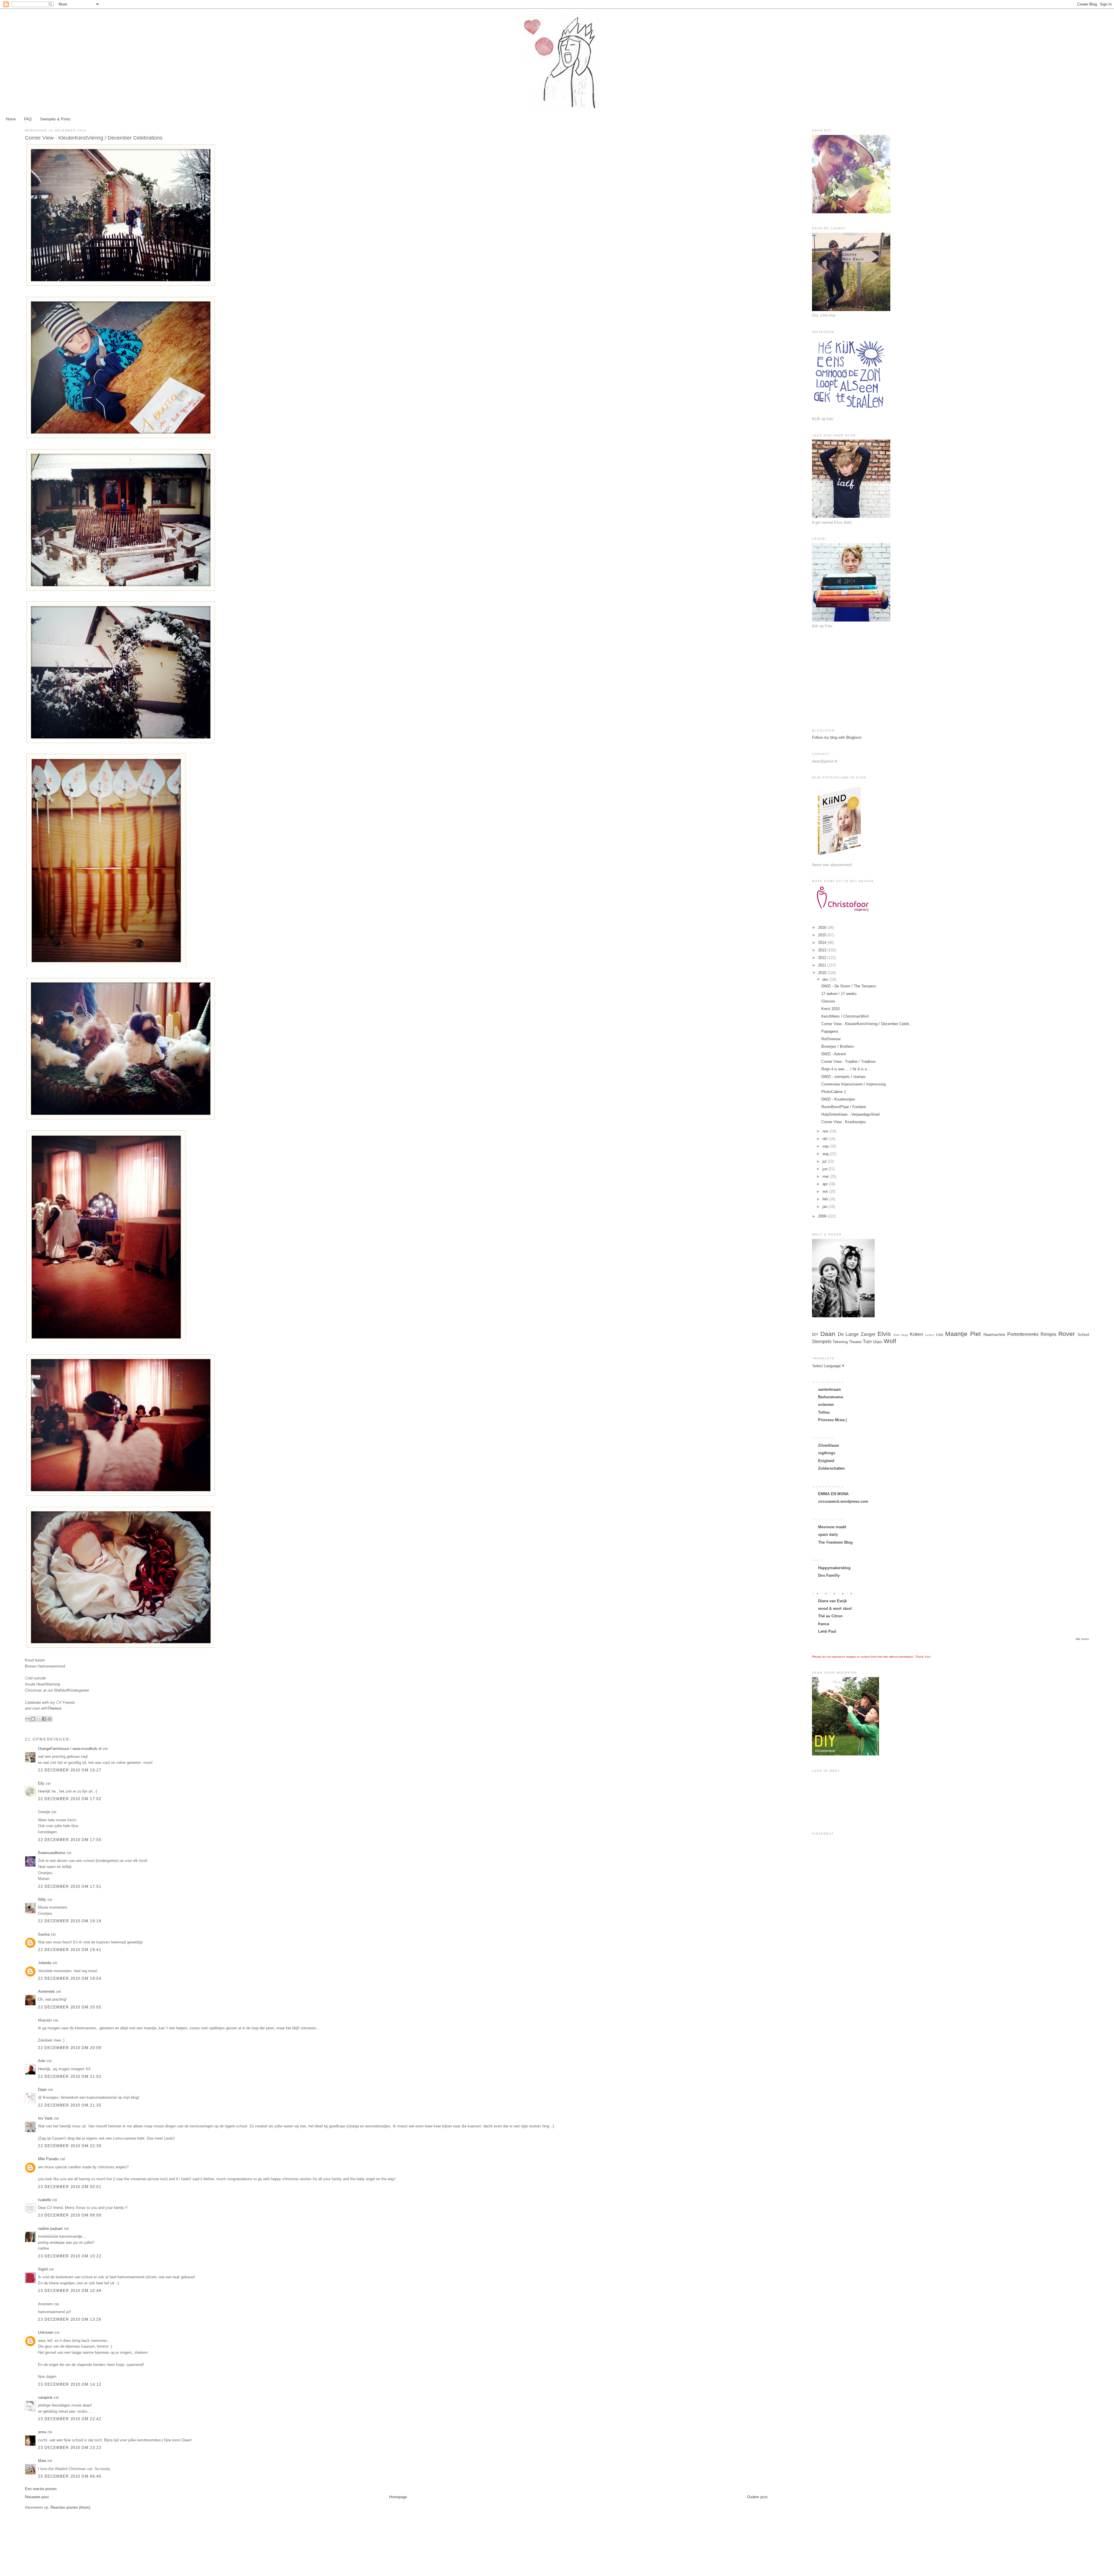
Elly (41, 1783)
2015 (823, 935)
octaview (826, 1404)
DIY (815, 1335)
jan (825, 1207)
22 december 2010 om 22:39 (70, 2146)
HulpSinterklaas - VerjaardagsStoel (850, 1114)
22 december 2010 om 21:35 (70, 2105)
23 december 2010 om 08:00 (70, 2215)
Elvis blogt (901, 1335)
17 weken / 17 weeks (839, 994)
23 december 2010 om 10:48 (70, 2291)
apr (826, 1184)
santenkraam (830, 1389)
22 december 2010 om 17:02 (70, 1799)
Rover (1067, 1334)
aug (826, 1154)
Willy (42, 1900)
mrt (826, 1192)
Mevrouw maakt (832, 1527)
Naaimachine (994, 1335)
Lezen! (930, 1335)
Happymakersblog (834, 1568)
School (1083, 1335)
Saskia (44, 1934)
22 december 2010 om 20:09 (70, 2048)
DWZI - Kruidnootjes (838, 1099)
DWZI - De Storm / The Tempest (849, 986)
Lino (940, 1335)
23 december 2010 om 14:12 (70, 2384)
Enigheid (826, 1461)
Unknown (46, 2332)
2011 (823, 965)
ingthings (827, 1453)
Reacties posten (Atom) (70, 2507)
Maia (42, 2461)
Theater (855, 1342)
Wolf (890, 1341)
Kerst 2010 (830, 1009)
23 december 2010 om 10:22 (70, 2256)
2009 (823, 1216)
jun (825, 1169)
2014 (823, 943)
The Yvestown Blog (835, 1542)
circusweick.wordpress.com (843, 1501)
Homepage (398, 2497)
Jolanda (45, 1963)
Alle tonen (1082, 1639)
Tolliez (824, 1412)
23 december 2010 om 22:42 (70, 2419)
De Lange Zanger (857, 1334)
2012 (823, 958)
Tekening (840, 1342)
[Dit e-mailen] (28, 1719)
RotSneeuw (831, 1039)
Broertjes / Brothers (838, 1046)
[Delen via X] (39, 1719)
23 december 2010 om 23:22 (70, 2448)
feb (826, 1199)
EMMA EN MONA (833, 1494)
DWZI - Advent (834, 1054)
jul (825, 1161)
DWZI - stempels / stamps (843, 1077)
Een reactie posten (41, 2489)
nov (826, 1131)
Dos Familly (829, 1575)
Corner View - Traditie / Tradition (848, 1062)
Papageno (830, 1031)
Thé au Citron (830, 1616)
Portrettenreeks (1023, 1334)
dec (826, 979)
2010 (823, 973)
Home (11, 119)
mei (826, 1176)
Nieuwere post (37, 2497)
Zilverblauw (829, 1445)
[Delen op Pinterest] (50, 1719)
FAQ (28, 119)
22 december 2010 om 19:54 (70, 1978)
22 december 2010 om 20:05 (70, 2007)
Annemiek (46, 1991)
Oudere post (757, 2497)
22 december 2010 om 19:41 (70, 1950)
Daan (42, 2090)
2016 (823, 927)
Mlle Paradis (48, 2159)
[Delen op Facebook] (44, 1719)
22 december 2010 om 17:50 (70, 1840)
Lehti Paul (827, 1631)
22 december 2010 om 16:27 (70, 1770)
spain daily (828, 1534)
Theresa (54, 1708)
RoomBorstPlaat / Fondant (844, 1107)
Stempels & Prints (55, 119)
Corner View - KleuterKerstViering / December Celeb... (867, 1024)
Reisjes (1048, 1334)
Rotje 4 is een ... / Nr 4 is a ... (846, 1069)
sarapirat (45, 2397)
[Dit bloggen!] (33, 1719)
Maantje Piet (963, 1334)
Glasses (828, 1001)
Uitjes (878, 1342)
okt (826, 1139)
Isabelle (45, 2200)
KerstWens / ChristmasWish (845, 1016)
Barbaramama (831, 1397)
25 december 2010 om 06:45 (70, 2476)
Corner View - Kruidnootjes (844, 1122)
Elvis (884, 1334)
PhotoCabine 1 (834, 1092)
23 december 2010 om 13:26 (70, 2319)
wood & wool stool (835, 1608)
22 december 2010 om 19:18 (70, 1921)
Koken (916, 1334)
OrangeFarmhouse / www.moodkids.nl (70, 1749)
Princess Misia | (832, 1420)
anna (42, 2432)
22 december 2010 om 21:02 (70, 2076)
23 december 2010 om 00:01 (70, 2187)
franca (824, 1624)
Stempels (822, 1342)
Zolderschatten (831, 1468)
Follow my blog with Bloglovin (837, 737)
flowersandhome (52, 1853)
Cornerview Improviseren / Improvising (853, 1084)
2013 (823, 950)
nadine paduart (50, 2229)
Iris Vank (45, 2118)
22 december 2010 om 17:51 (70, 1886)
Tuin (867, 1342)
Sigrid (43, 2269)
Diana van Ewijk (832, 1601)
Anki (42, 2061)
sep (826, 1146)
